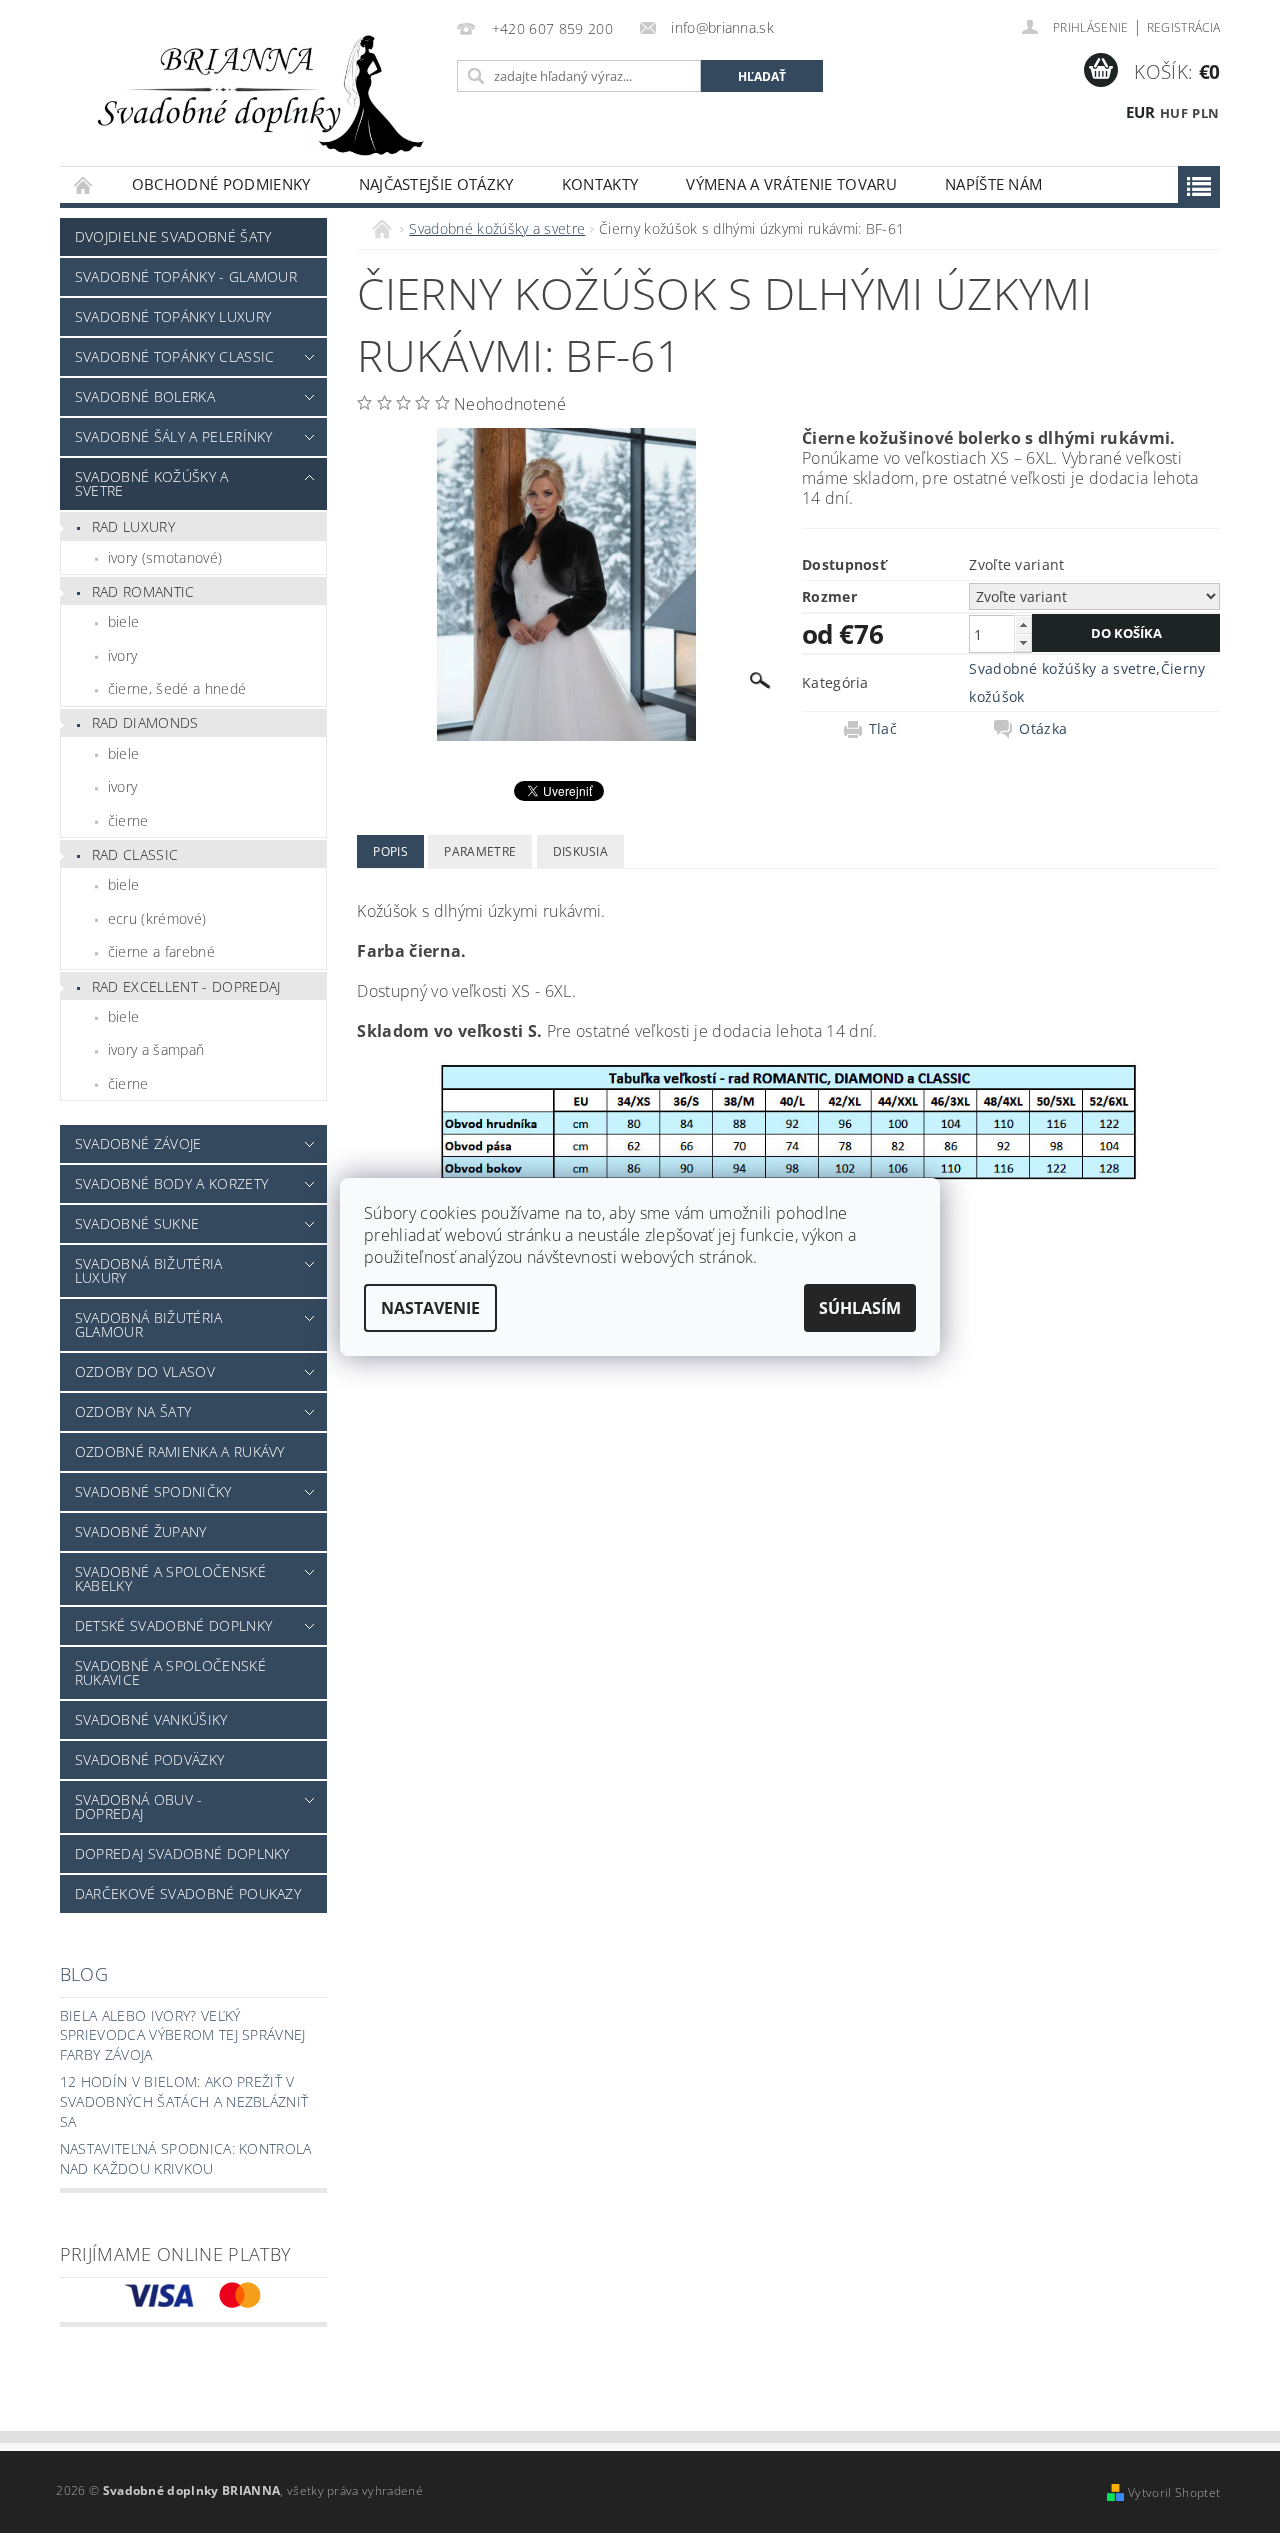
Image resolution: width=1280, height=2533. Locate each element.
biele (124, 621)
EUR (1141, 112)
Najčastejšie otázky (436, 184)
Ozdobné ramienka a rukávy (180, 1451)
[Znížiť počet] (1023, 642)
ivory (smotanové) (165, 557)
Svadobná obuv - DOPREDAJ (139, 1806)
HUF (1174, 113)
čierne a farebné (161, 951)
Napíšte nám (994, 184)
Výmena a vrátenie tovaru (791, 184)
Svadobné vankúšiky (151, 1719)
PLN (1205, 113)
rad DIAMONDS (145, 722)
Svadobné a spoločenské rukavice (170, 1672)
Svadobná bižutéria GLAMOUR (149, 1324)
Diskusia (581, 851)
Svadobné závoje (138, 1143)
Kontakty (600, 184)
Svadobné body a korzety (171, 1183)
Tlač (883, 729)
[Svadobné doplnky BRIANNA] (255, 93)
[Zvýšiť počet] (1023, 624)
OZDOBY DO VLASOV (145, 1371)
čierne (128, 820)
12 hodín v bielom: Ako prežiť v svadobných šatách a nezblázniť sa (184, 2101)
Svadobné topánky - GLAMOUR (186, 276)
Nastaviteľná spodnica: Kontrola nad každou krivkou (186, 2158)
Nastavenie (430, 1308)
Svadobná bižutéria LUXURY (149, 1270)
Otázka (1043, 729)
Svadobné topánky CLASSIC (175, 356)
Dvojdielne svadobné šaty (173, 236)
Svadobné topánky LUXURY (173, 316)
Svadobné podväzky (149, 1759)
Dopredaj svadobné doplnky (182, 1853)
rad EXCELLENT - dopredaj (186, 986)
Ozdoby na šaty (133, 1411)
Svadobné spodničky (153, 1491)
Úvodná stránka (84, 184)
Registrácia (1184, 27)
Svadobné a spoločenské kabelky (170, 1578)
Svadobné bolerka (145, 396)
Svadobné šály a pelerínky (174, 436)
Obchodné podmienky (221, 184)
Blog (84, 1974)
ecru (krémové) (157, 918)
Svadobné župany (141, 1531)
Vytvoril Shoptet (1174, 2492)
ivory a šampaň (156, 1049)
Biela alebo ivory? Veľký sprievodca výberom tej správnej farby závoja (183, 2035)
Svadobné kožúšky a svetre (152, 483)
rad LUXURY (133, 526)
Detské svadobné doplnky (173, 1625)
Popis (390, 851)
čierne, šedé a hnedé (177, 688)
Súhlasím (860, 1308)
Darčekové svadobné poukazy (188, 1893)
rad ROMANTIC (143, 591)
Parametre (480, 851)
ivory (123, 655)
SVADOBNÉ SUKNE (137, 1223)
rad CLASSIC (135, 854)
